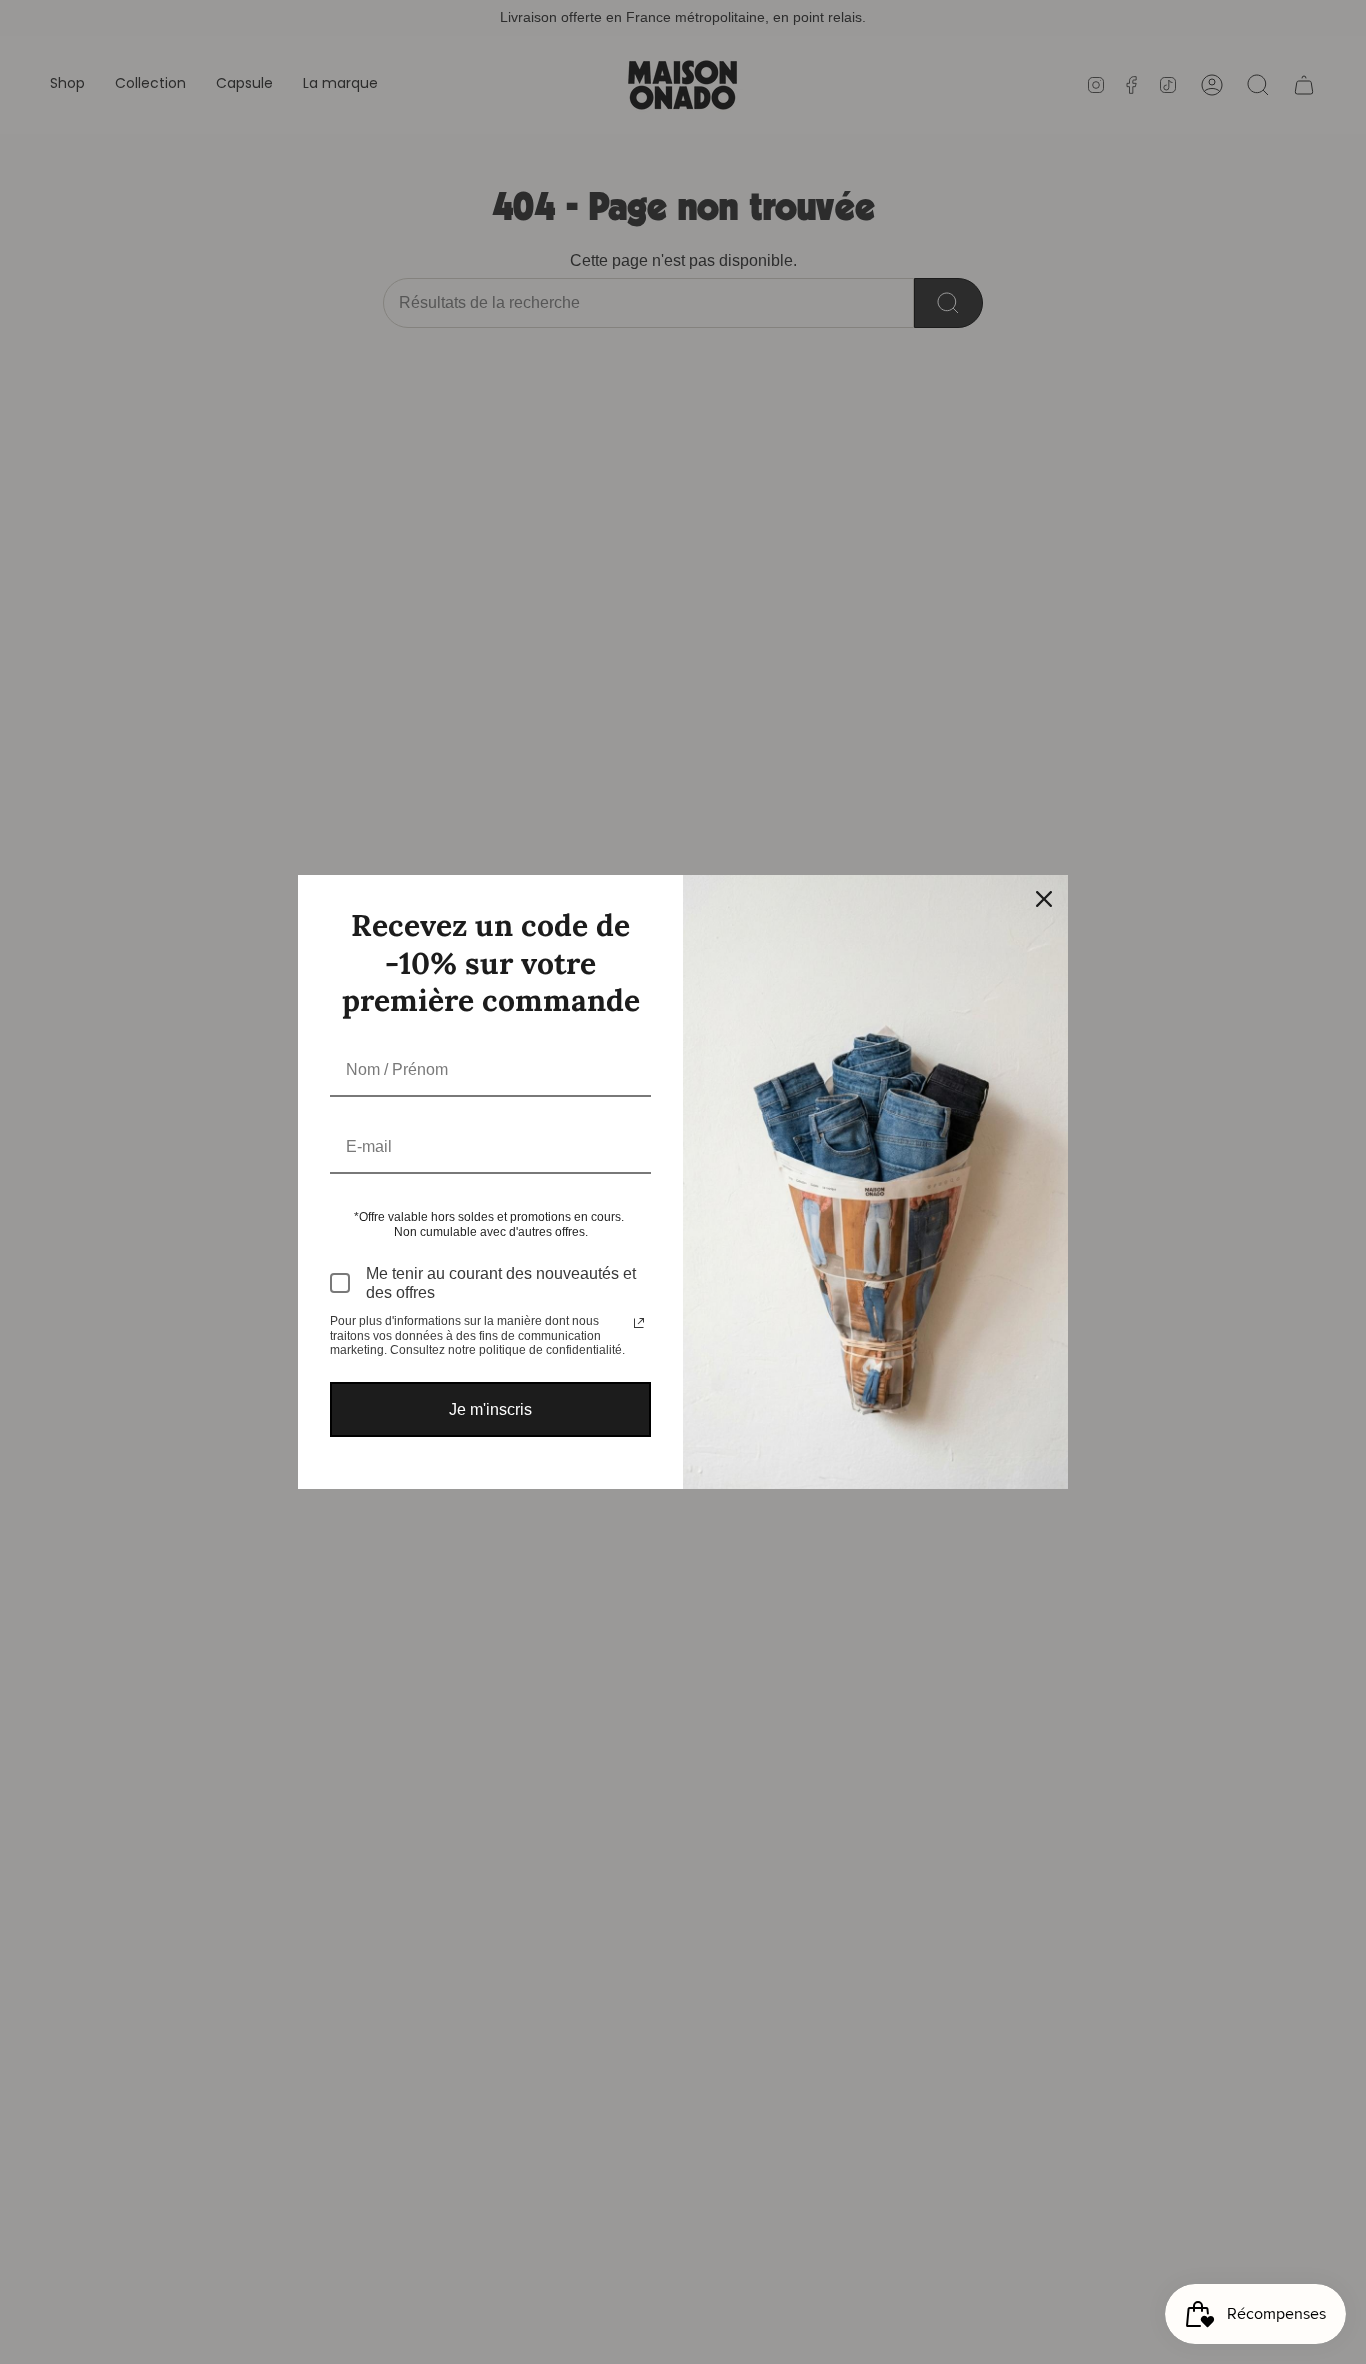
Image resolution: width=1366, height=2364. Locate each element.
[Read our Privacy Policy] (639, 1323)
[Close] (1044, 899)
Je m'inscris (490, 1409)
